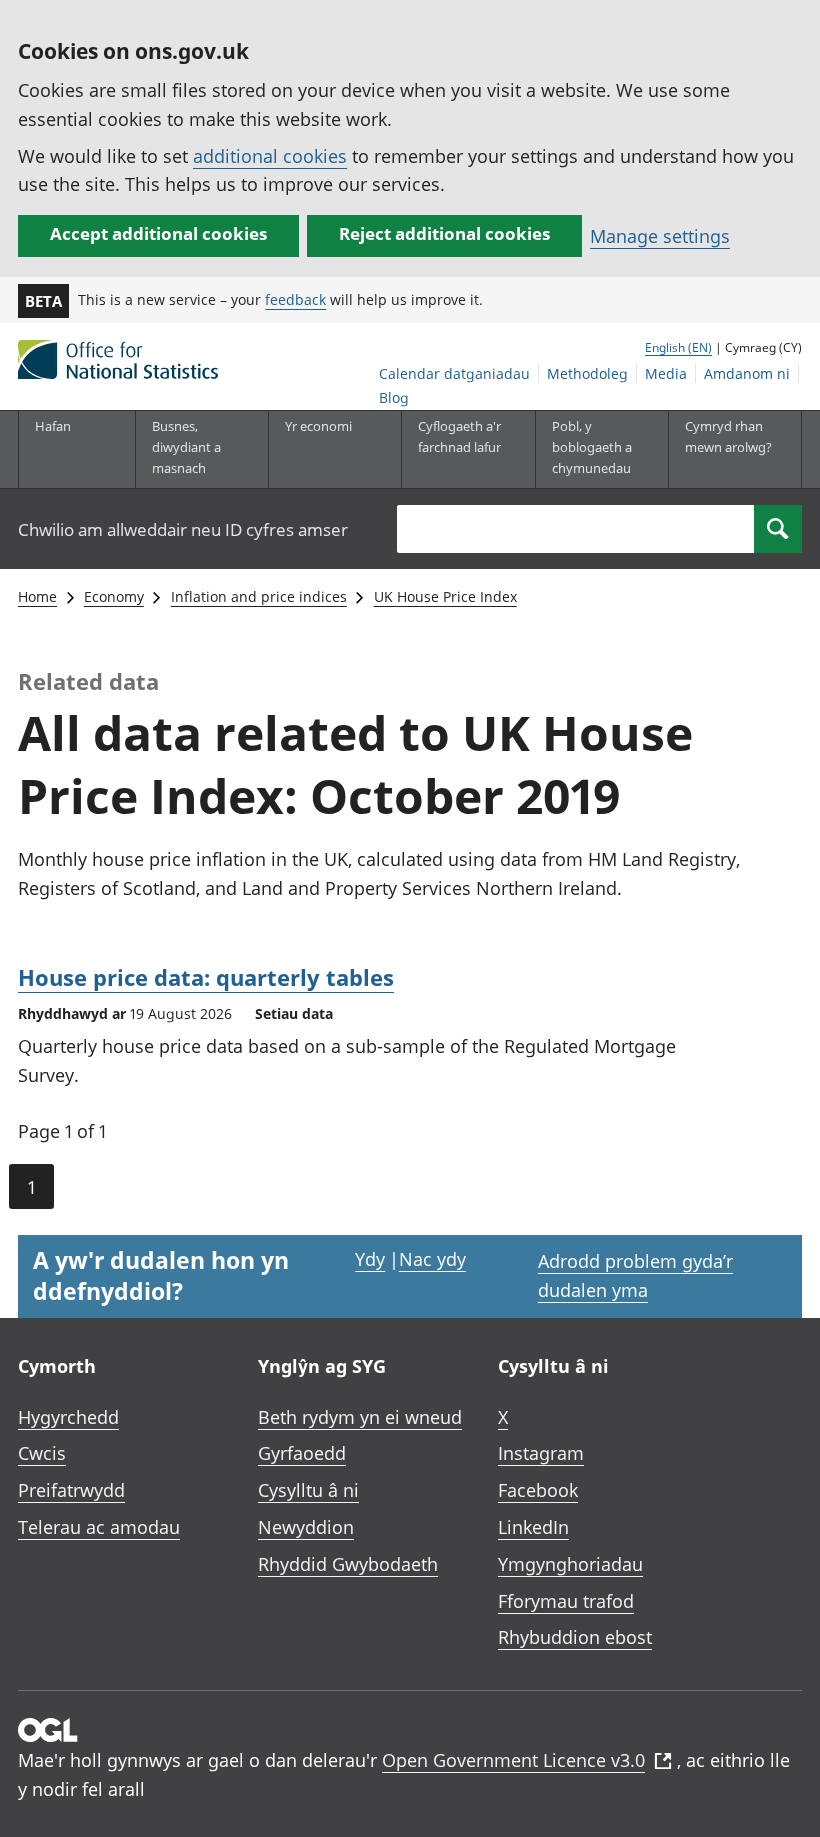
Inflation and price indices (259, 596)
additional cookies (270, 156)
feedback (295, 299)
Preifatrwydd (71, 1490)
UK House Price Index (445, 596)
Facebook (538, 1490)
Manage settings (660, 236)
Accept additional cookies (158, 233)
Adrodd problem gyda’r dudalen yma (635, 1275)
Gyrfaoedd (302, 1453)
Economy (114, 596)
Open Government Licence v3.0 (513, 1760)
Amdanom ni (747, 373)
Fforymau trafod (566, 1601)
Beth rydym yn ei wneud (360, 1417)
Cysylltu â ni (308, 1490)
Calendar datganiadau (454, 373)
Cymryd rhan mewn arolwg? (728, 436)
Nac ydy (432, 1259)
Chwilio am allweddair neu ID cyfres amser (183, 529)
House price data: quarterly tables (206, 977)
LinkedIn (533, 1527)
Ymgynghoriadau (570, 1564)
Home (37, 596)
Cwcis (42, 1453)
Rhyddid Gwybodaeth (348, 1564)
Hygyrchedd (68, 1417)
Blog (394, 397)
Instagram (541, 1453)
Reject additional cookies (444, 233)
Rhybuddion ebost (575, 1637)
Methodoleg (587, 373)
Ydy (370, 1259)
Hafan (53, 426)
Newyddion (306, 1527)
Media (666, 373)
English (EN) (678, 347)
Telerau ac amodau (99, 1527)
